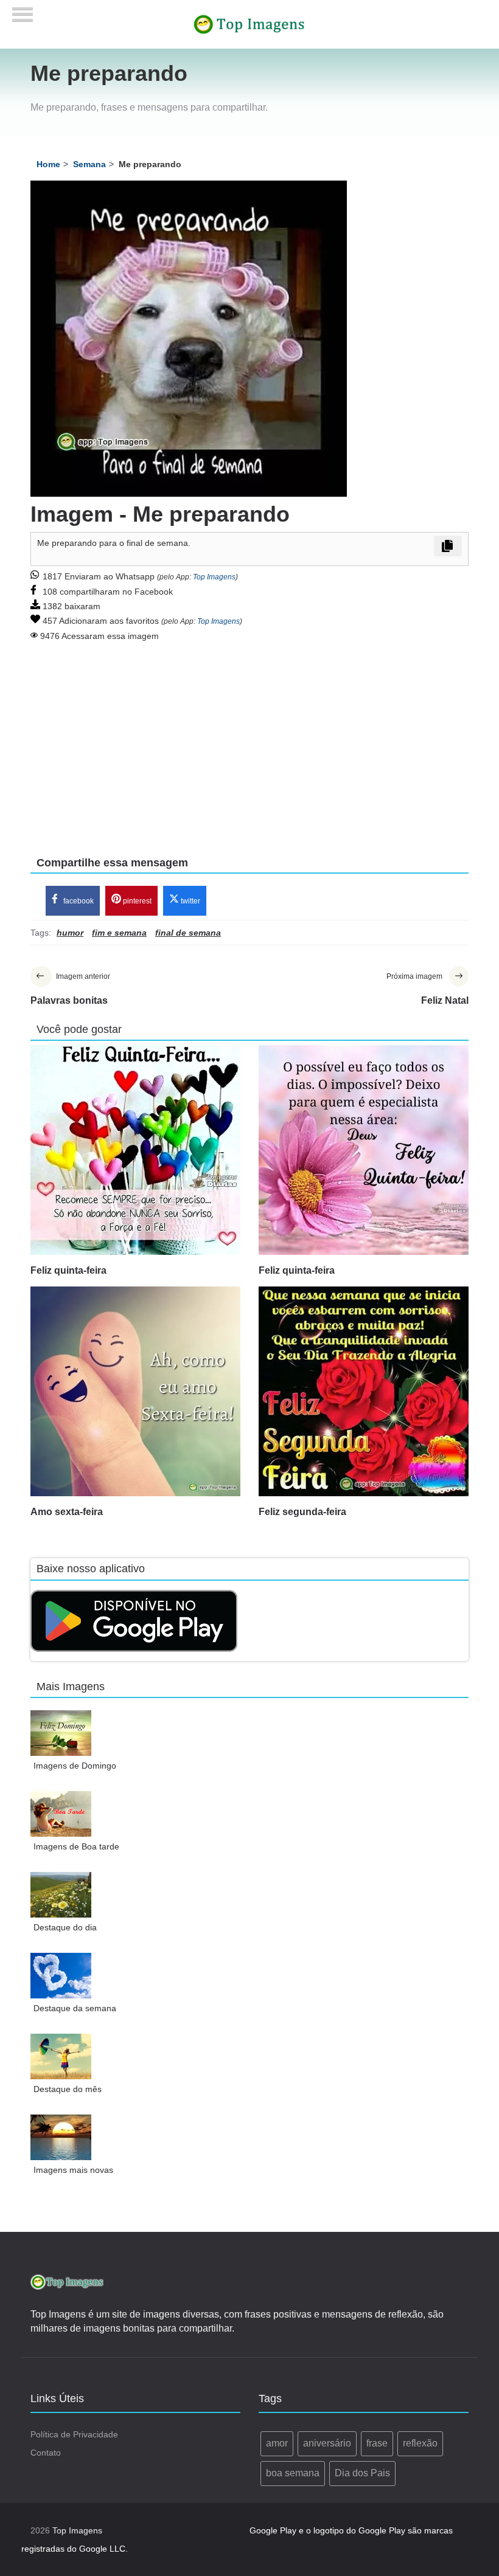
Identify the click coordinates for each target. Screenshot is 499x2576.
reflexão (420, 2443)
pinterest (136, 901)
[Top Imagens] (249, 24)
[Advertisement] (249, 741)
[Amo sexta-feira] (135, 1391)
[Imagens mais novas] (61, 2137)
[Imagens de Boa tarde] (61, 1814)
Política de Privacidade (74, 2434)
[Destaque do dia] (61, 1895)
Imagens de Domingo (75, 1766)
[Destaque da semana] (61, 1976)
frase (377, 2443)
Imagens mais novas (73, 2170)
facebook (78, 901)
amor (277, 2443)
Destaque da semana (75, 2008)
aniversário (327, 2443)
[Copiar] (448, 546)
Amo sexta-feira (67, 1512)
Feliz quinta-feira (68, 1270)
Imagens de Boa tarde (76, 1846)
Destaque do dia (65, 1927)
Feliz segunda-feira (302, 1512)
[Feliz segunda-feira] (364, 1391)
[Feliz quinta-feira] (135, 1150)
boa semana (293, 2473)
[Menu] (23, 11)
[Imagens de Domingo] (61, 1733)
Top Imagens (214, 577)
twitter (190, 901)
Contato (46, 2453)
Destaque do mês (68, 2089)
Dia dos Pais (362, 2473)
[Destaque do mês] (61, 2056)
